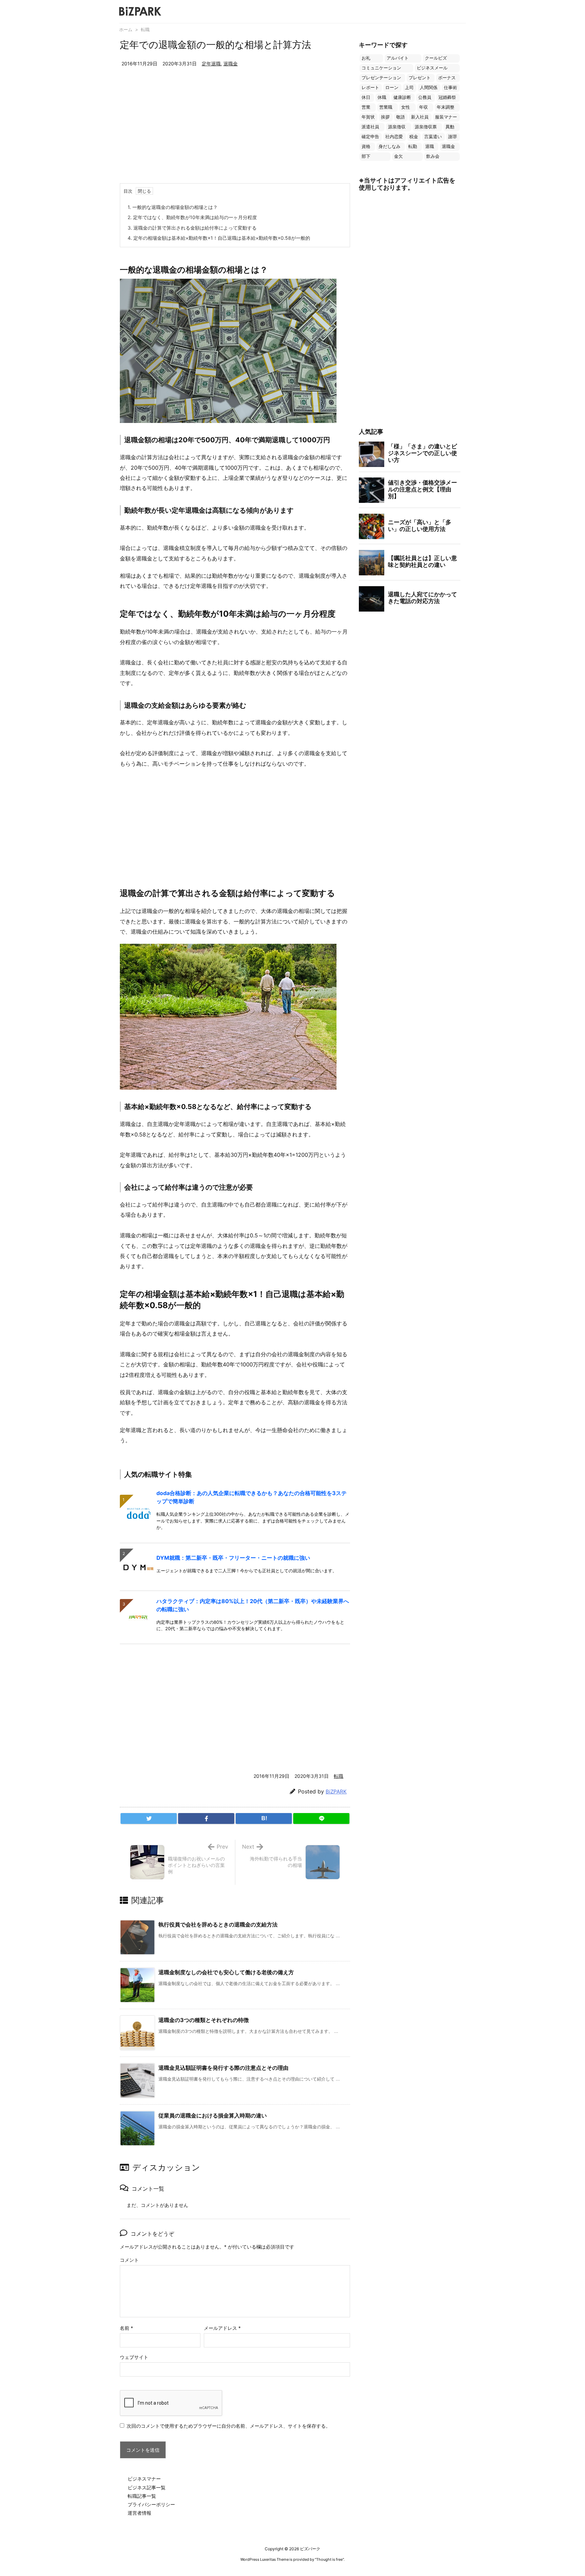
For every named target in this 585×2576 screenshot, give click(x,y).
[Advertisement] (235, 132)
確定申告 (370, 137)
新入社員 (420, 117)
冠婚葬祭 (447, 97)
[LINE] (321, 1818)
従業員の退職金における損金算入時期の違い (213, 2115)
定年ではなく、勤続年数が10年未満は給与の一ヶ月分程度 (192, 217)
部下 (366, 156)
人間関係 (429, 88)
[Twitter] (149, 1818)
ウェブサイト (134, 2357)
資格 (366, 146)
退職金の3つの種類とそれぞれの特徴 (204, 2020)
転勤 (413, 146)
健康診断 (402, 97)
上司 (409, 88)
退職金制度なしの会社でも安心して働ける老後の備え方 (226, 1972)
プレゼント (420, 78)
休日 (366, 97)
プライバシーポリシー (151, 2504)
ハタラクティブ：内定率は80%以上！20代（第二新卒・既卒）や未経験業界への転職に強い (253, 1605)
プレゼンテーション (381, 78)
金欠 (398, 156)
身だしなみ (389, 146)
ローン (392, 88)
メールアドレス (222, 2328)
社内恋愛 (394, 137)
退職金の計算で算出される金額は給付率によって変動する (192, 228)
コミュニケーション (381, 68)
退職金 (231, 63)
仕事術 (450, 88)
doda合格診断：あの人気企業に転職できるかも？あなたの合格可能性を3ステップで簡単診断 (252, 1497)
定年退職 (211, 63)
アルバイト (398, 58)
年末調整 (446, 107)
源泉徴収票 (426, 127)
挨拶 (385, 117)
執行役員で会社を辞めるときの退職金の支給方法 (218, 1924)
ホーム (126, 29)
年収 (424, 107)
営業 (366, 107)
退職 (430, 146)
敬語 (400, 117)
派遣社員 (370, 127)
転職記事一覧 (142, 2496)
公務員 (425, 97)
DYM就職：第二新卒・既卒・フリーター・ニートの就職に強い (233, 1558)
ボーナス (447, 78)
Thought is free (329, 2559)
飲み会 (433, 156)
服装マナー (446, 117)
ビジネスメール (432, 68)
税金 (414, 137)
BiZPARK (336, 1792)
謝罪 (453, 137)
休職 (382, 97)
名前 (126, 2328)
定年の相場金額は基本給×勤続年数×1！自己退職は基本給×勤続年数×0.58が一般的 (219, 238)
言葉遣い (433, 137)
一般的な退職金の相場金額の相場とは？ (173, 207)
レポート (370, 88)
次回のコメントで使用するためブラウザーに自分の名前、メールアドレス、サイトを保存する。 (229, 2426)
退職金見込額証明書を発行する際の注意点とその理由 (223, 2068)
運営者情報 (139, 2513)
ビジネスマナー (144, 2479)
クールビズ (436, 58)
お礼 (366, 58)
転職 (145, 29)
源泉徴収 (397, 127)
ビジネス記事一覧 (147, 2487)
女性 (406, 107)
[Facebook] (206, 1818)
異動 (450, 127)
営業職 (386, 107)
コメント (129, 2260)
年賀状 (368, 117)
